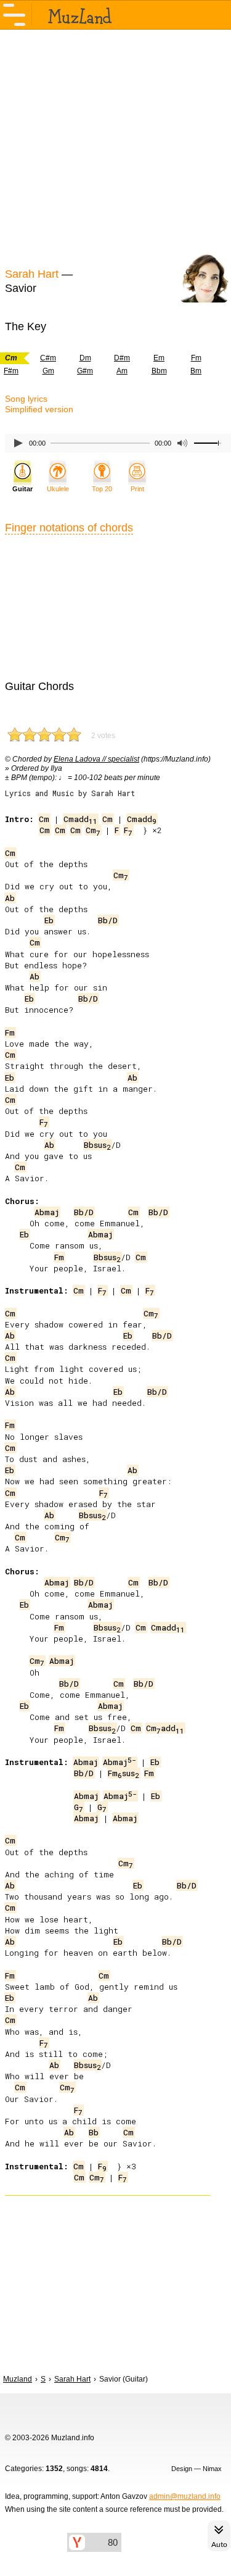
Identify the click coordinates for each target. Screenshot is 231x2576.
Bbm (159, 371)
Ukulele (58, 489)
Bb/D (108, 920)
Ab (10, 898)
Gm (48, 371)
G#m (85, 371)
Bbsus (97, 1145)
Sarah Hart (32, 274)
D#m (122, 358)
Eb (49, 920)
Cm (44, 819)
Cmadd (80, 819)
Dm (85, 358)
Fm (196, 358)
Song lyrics (26, 399)
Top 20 (102, 489)
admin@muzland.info (185, 2496)
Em (159, 358)
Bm (196, 371)
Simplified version (39, 409)
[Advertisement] (115, 147)
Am (122, 371)
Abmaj (47, 1212)
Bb (94, 2132)
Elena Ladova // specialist (96, 759)
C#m (48, 358)
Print (137, 489)
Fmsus (124, 1773)
